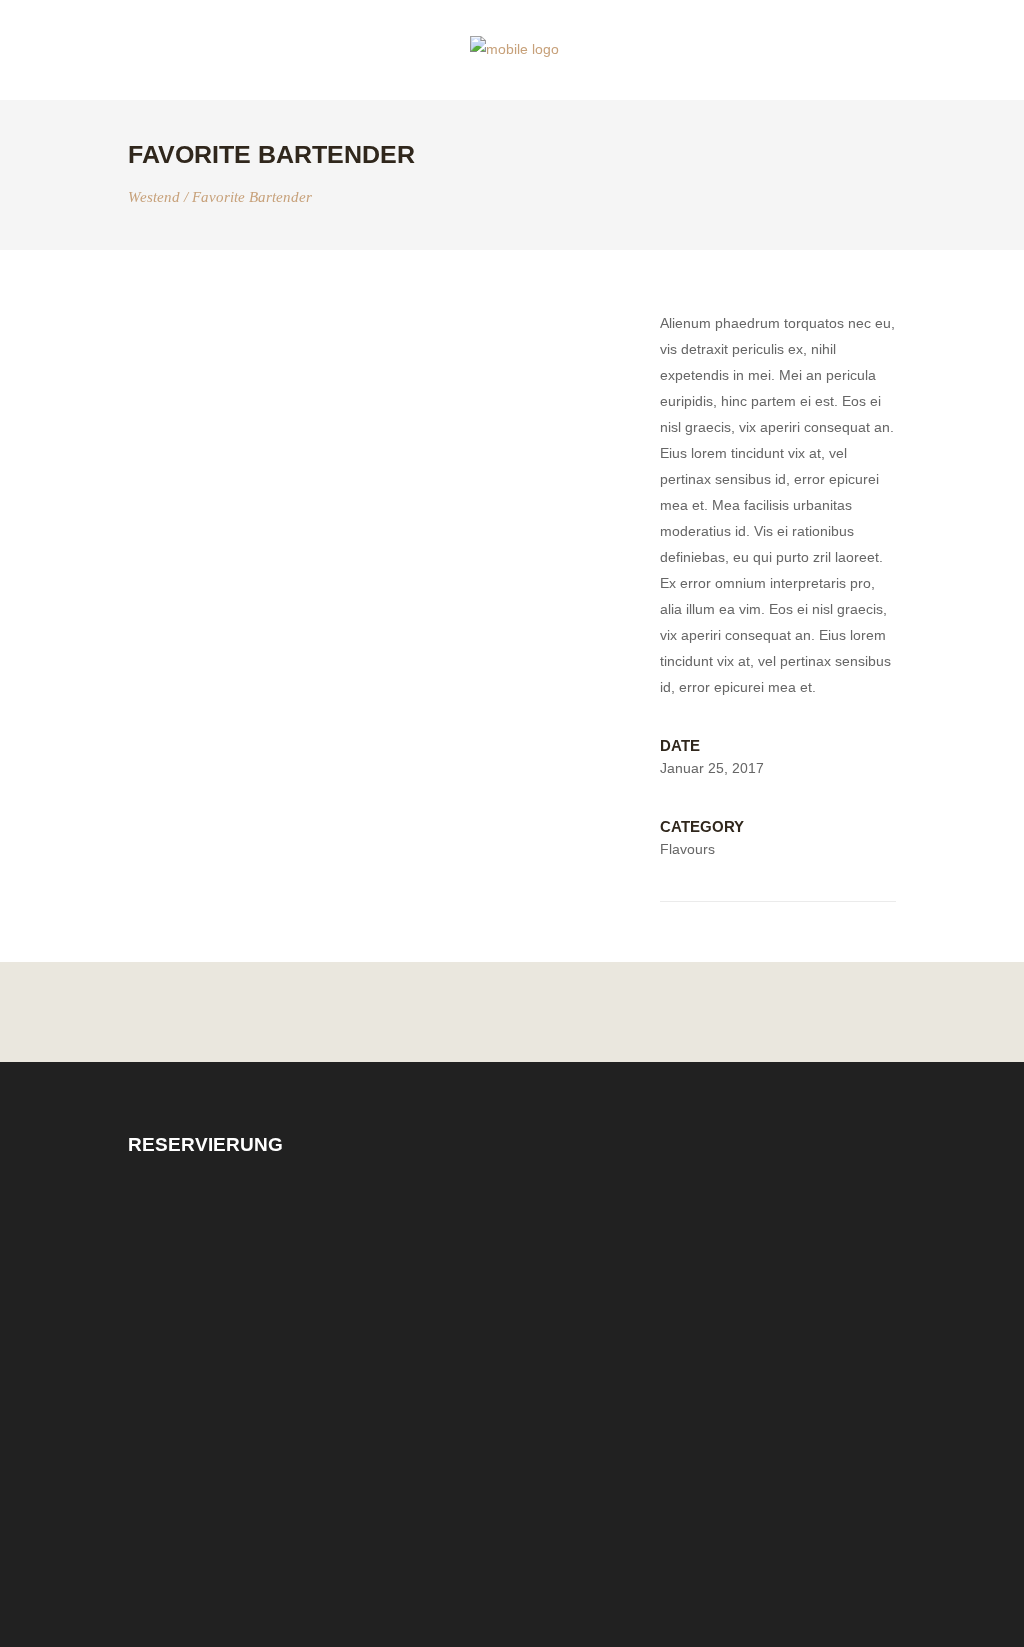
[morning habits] (379, 323)
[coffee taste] (379, 350)
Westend (154, 197)
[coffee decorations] (379, 378)
